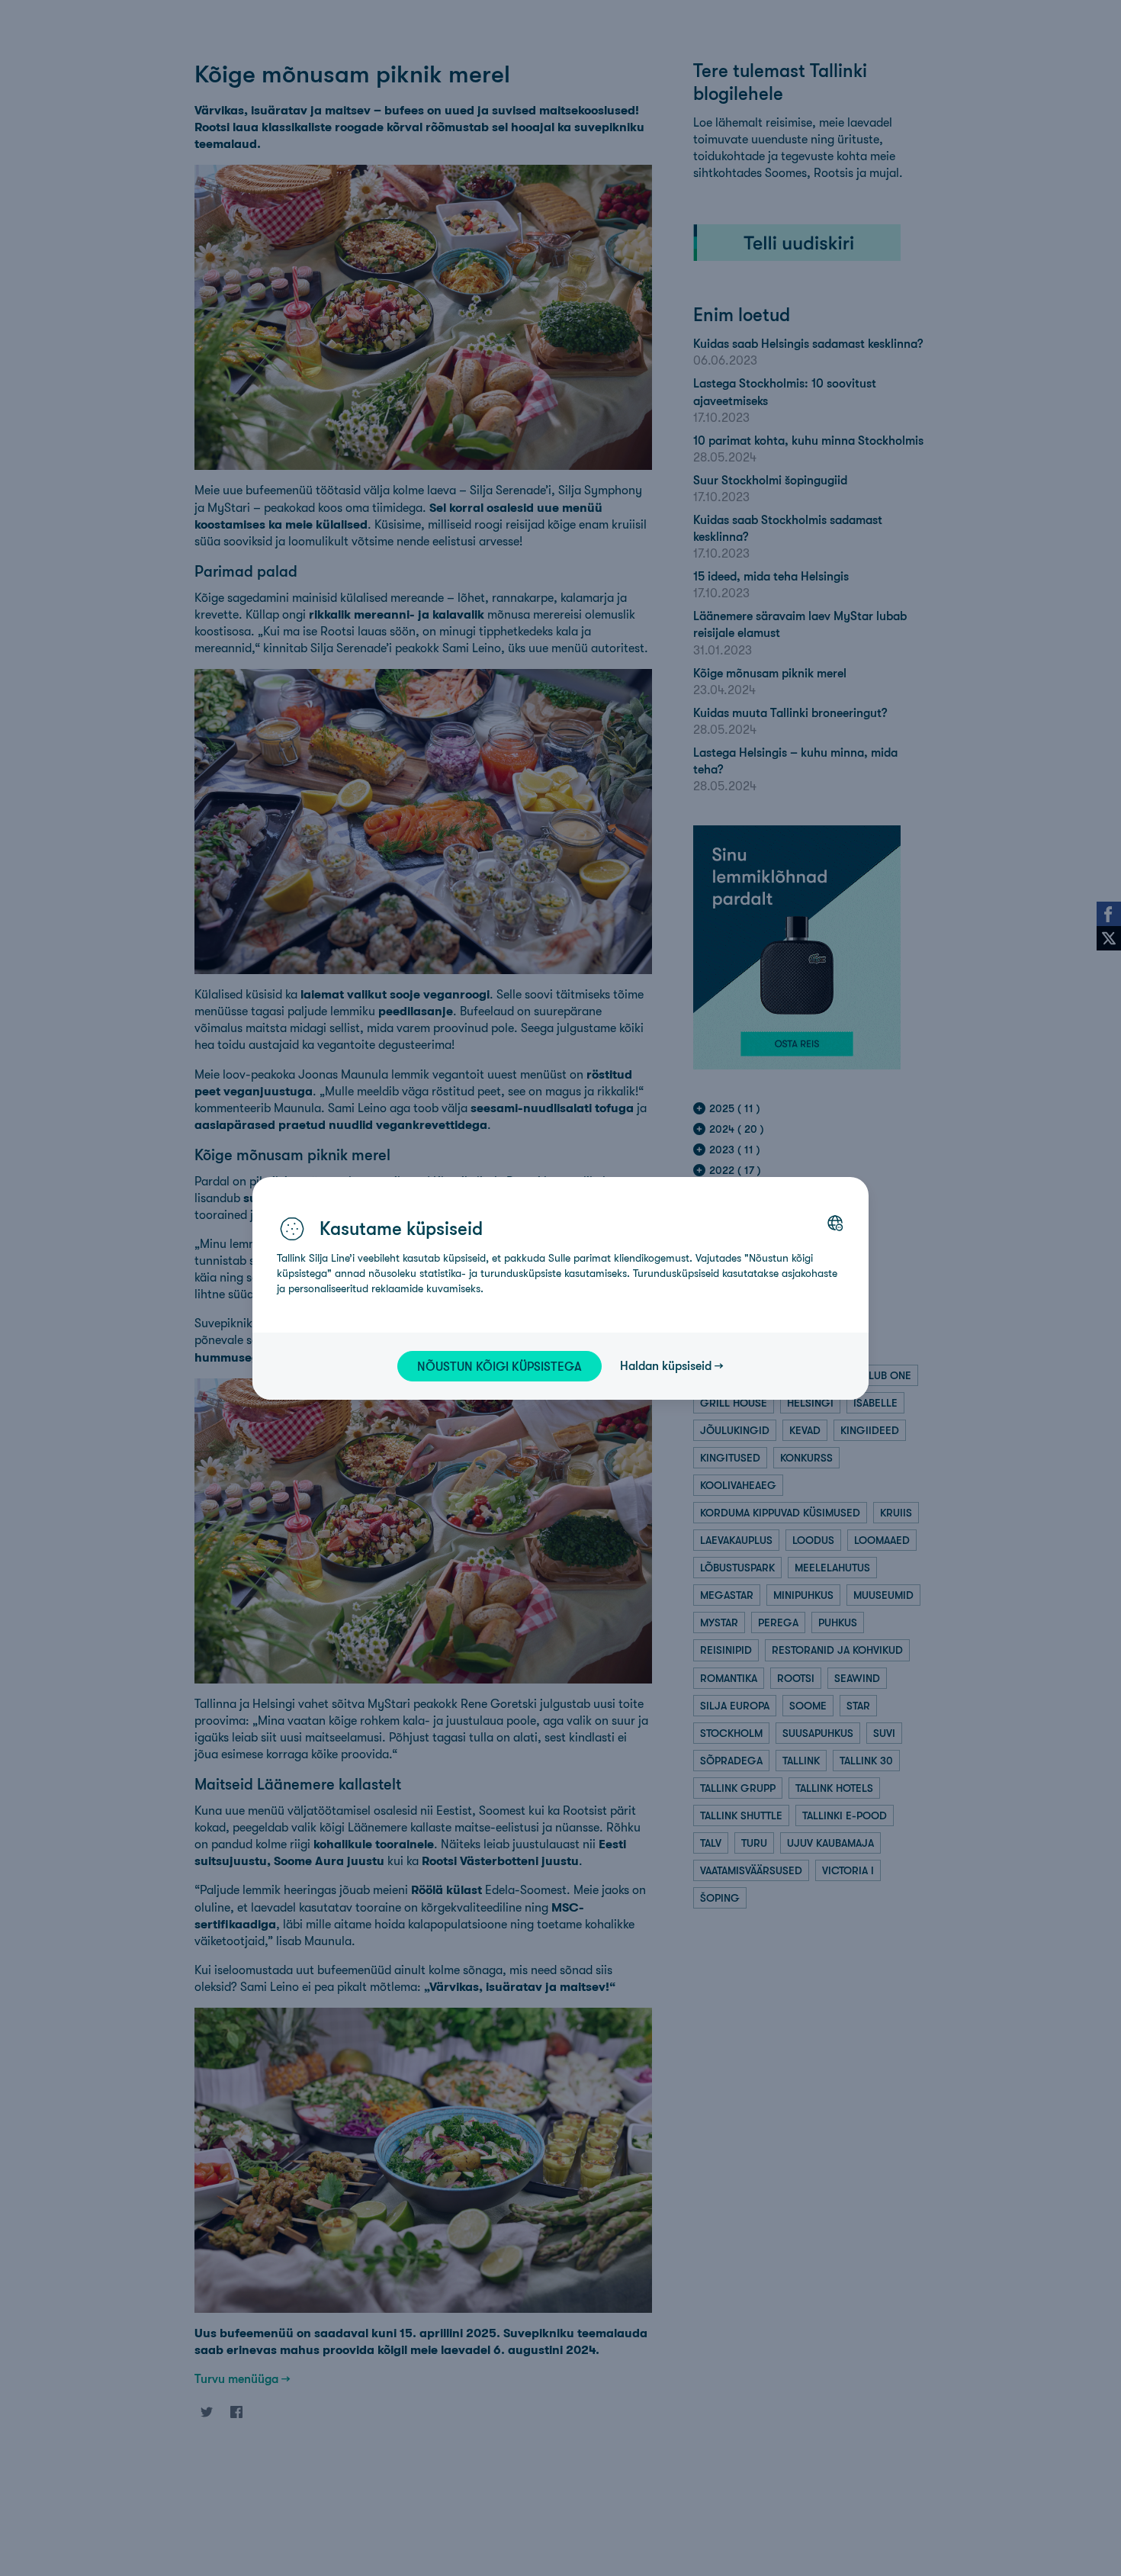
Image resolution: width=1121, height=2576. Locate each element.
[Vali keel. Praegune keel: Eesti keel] (835, 1223)
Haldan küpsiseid (666, 1365)
